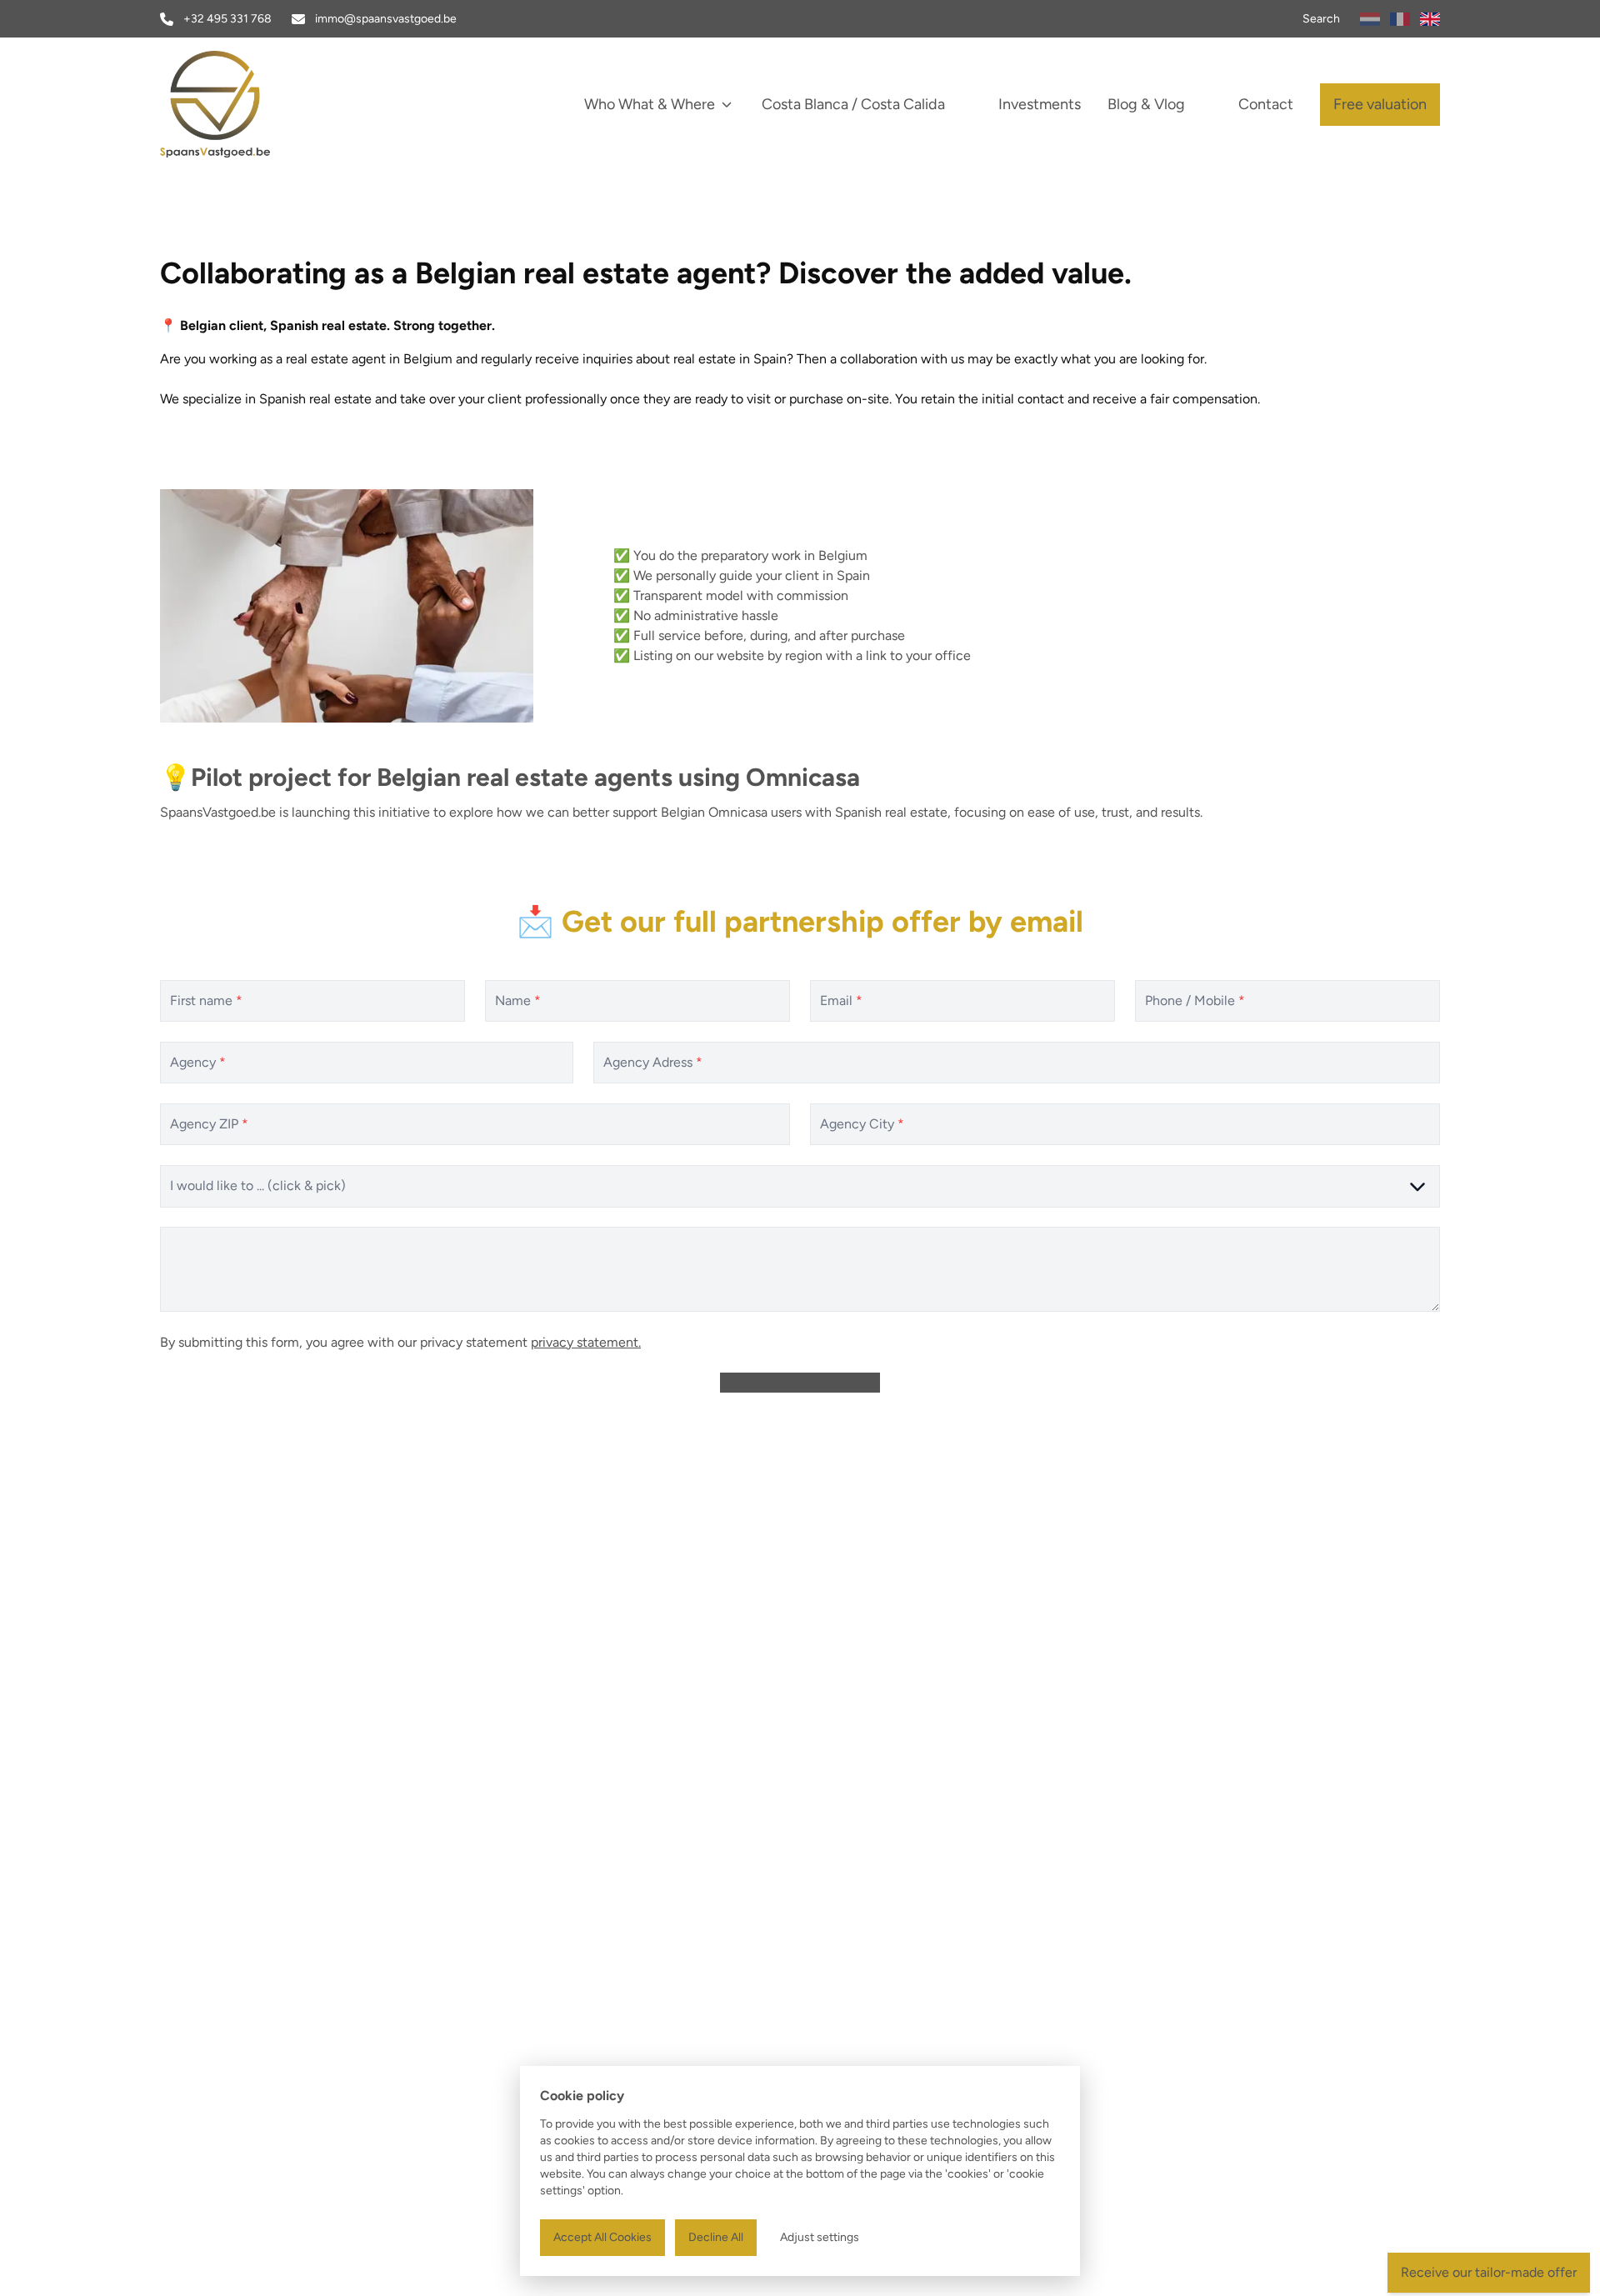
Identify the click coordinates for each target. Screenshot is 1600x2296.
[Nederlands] (1370, 19)
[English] (1430, 19)
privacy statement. (586, 1341)
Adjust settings (820, 2237)
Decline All (716, 2237)
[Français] (1400, 19)
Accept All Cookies (602, 2237)
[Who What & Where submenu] (727, 104)
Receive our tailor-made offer (1489, 2272)
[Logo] (267, 104)
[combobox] (800, 1186)
